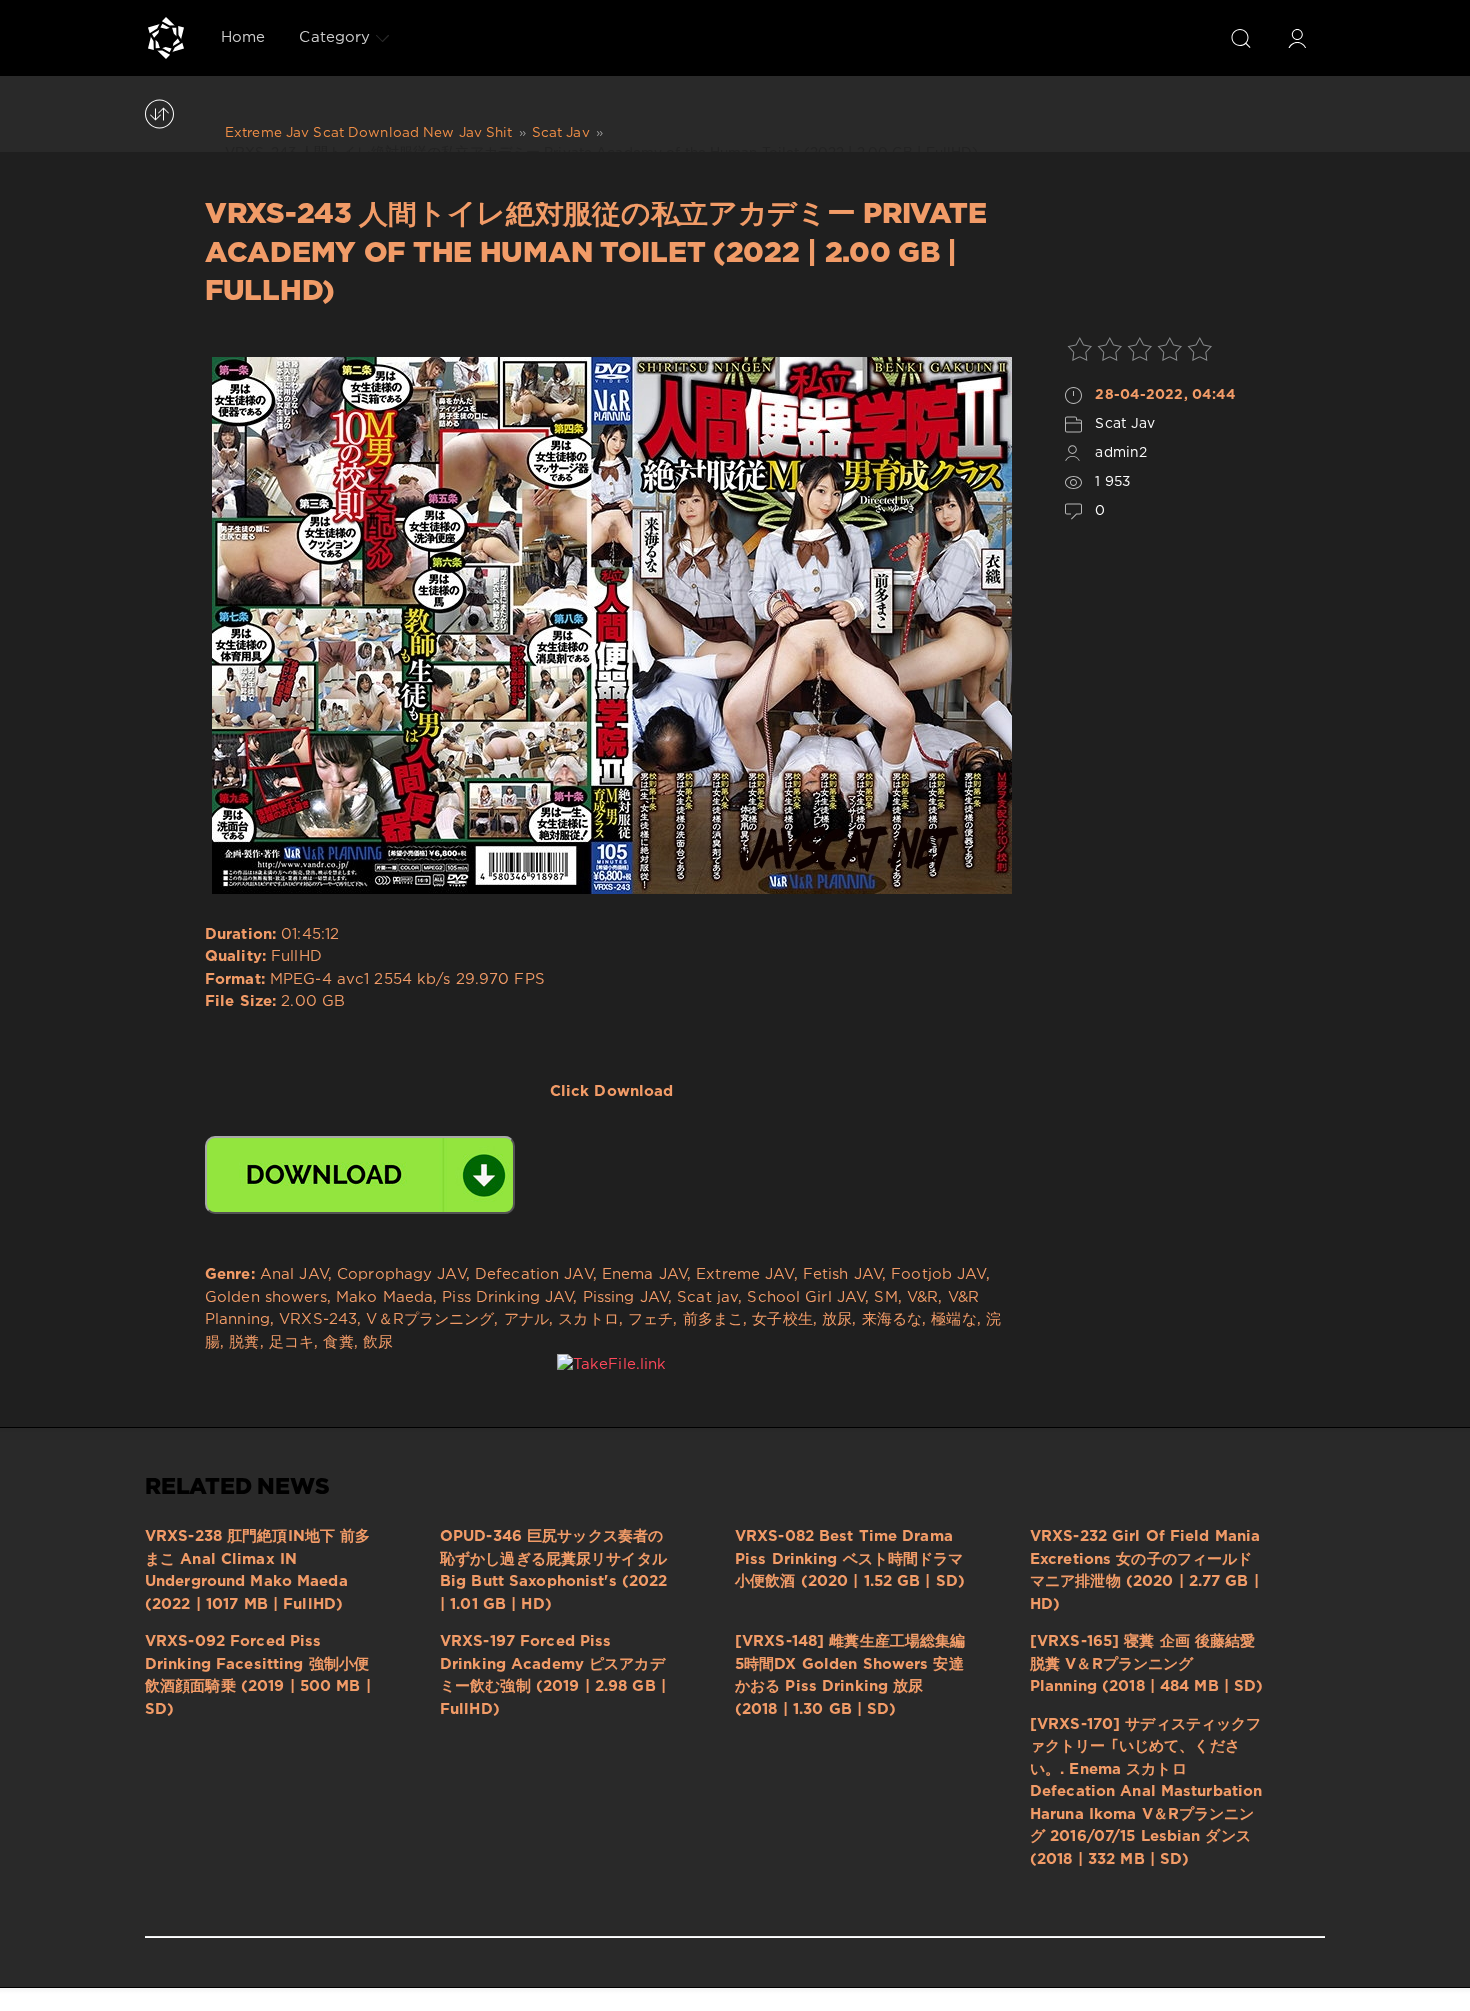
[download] (360, 1175)
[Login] (1297, 38)
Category (334, 37)
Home (243, 37)
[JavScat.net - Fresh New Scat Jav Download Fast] (166, 38)
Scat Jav (1125, 424)
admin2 (1121, 453)
